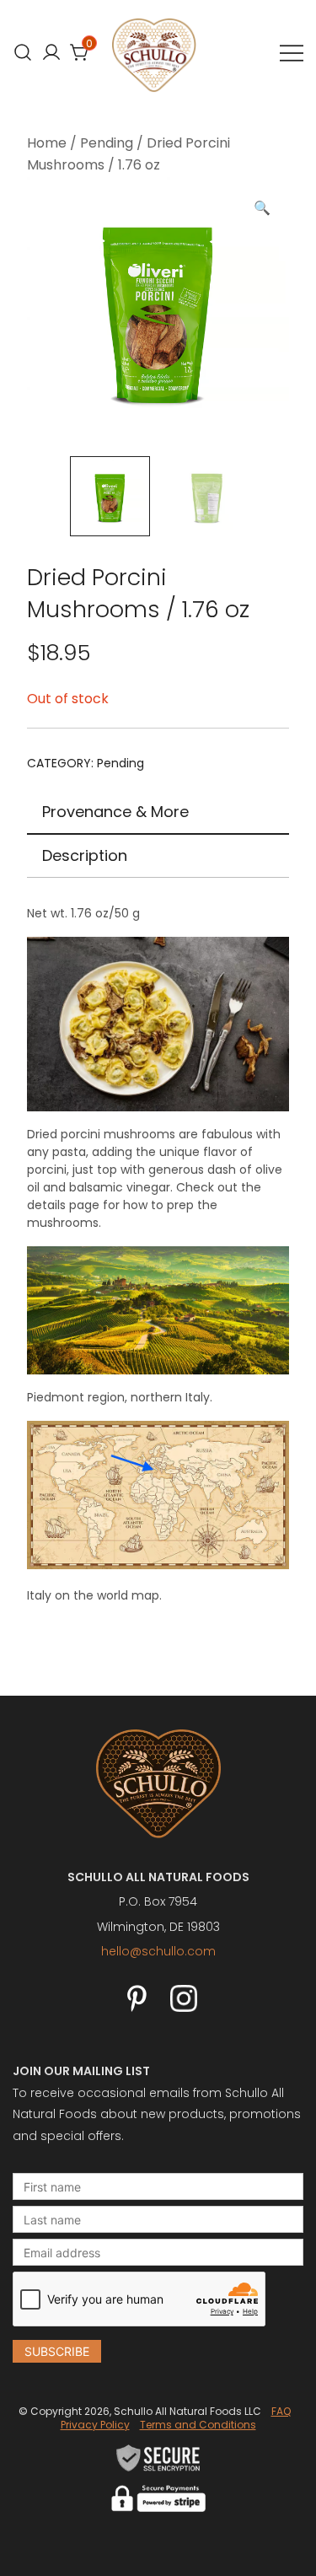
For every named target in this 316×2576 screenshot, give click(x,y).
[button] (262, 209)
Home (47, 143)
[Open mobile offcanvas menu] (292, 53)
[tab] (158, 813)
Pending (107, 143)
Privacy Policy (95, 2425)
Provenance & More (115, 812)
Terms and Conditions (198, 2425)
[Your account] (51, 52)
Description (85, 855)
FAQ (281, 2411)
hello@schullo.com (158, 1951)
